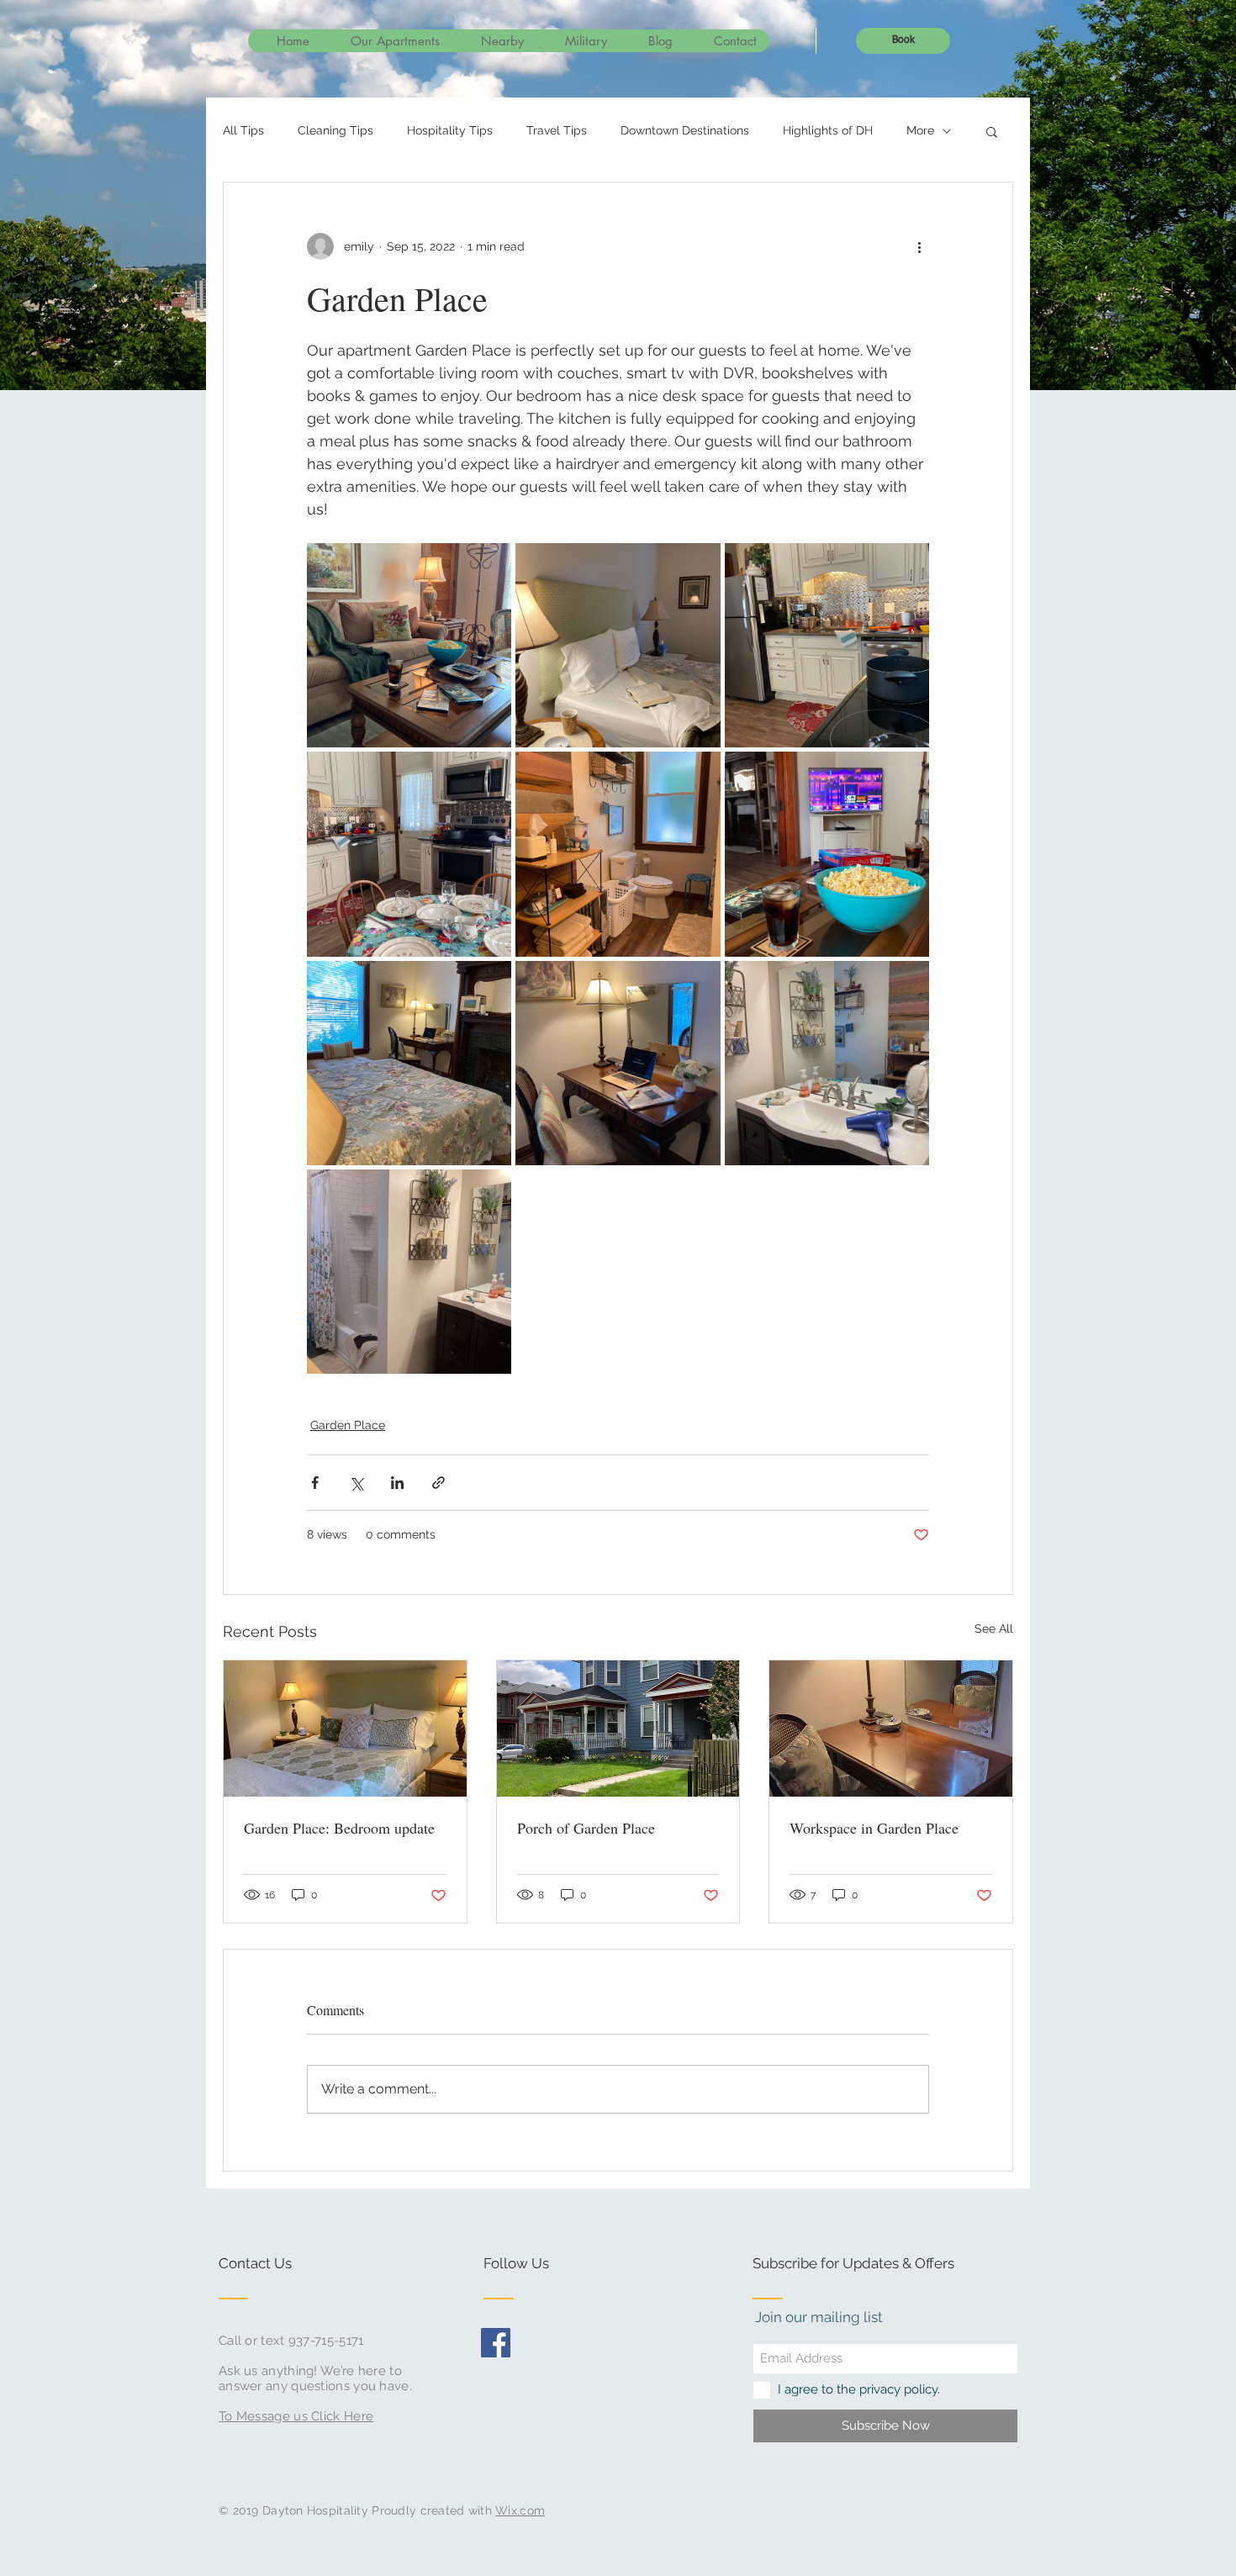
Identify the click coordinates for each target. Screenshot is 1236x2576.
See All (994, 1628)
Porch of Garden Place (586, 1828)
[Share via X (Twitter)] (356, 1483)
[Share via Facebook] (315, 1483)
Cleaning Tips (335, 130)
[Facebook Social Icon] (496, 2343)
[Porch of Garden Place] (618, 1729)
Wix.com (520, 2510)
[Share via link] (438, 1483)
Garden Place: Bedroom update (339, 1828)
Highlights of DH (828, 130)
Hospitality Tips (450, 130)
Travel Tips (557, 130)
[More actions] (919, 246)
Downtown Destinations (685, 130)
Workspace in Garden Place (874, 1828)
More (920, 130)
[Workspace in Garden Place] (891, 1729)
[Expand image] (409, 645)
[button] (992, 131)
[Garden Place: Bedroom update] (345, 1729)
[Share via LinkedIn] (397, 1483)
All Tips (243, 130)
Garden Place (348, 1425)
